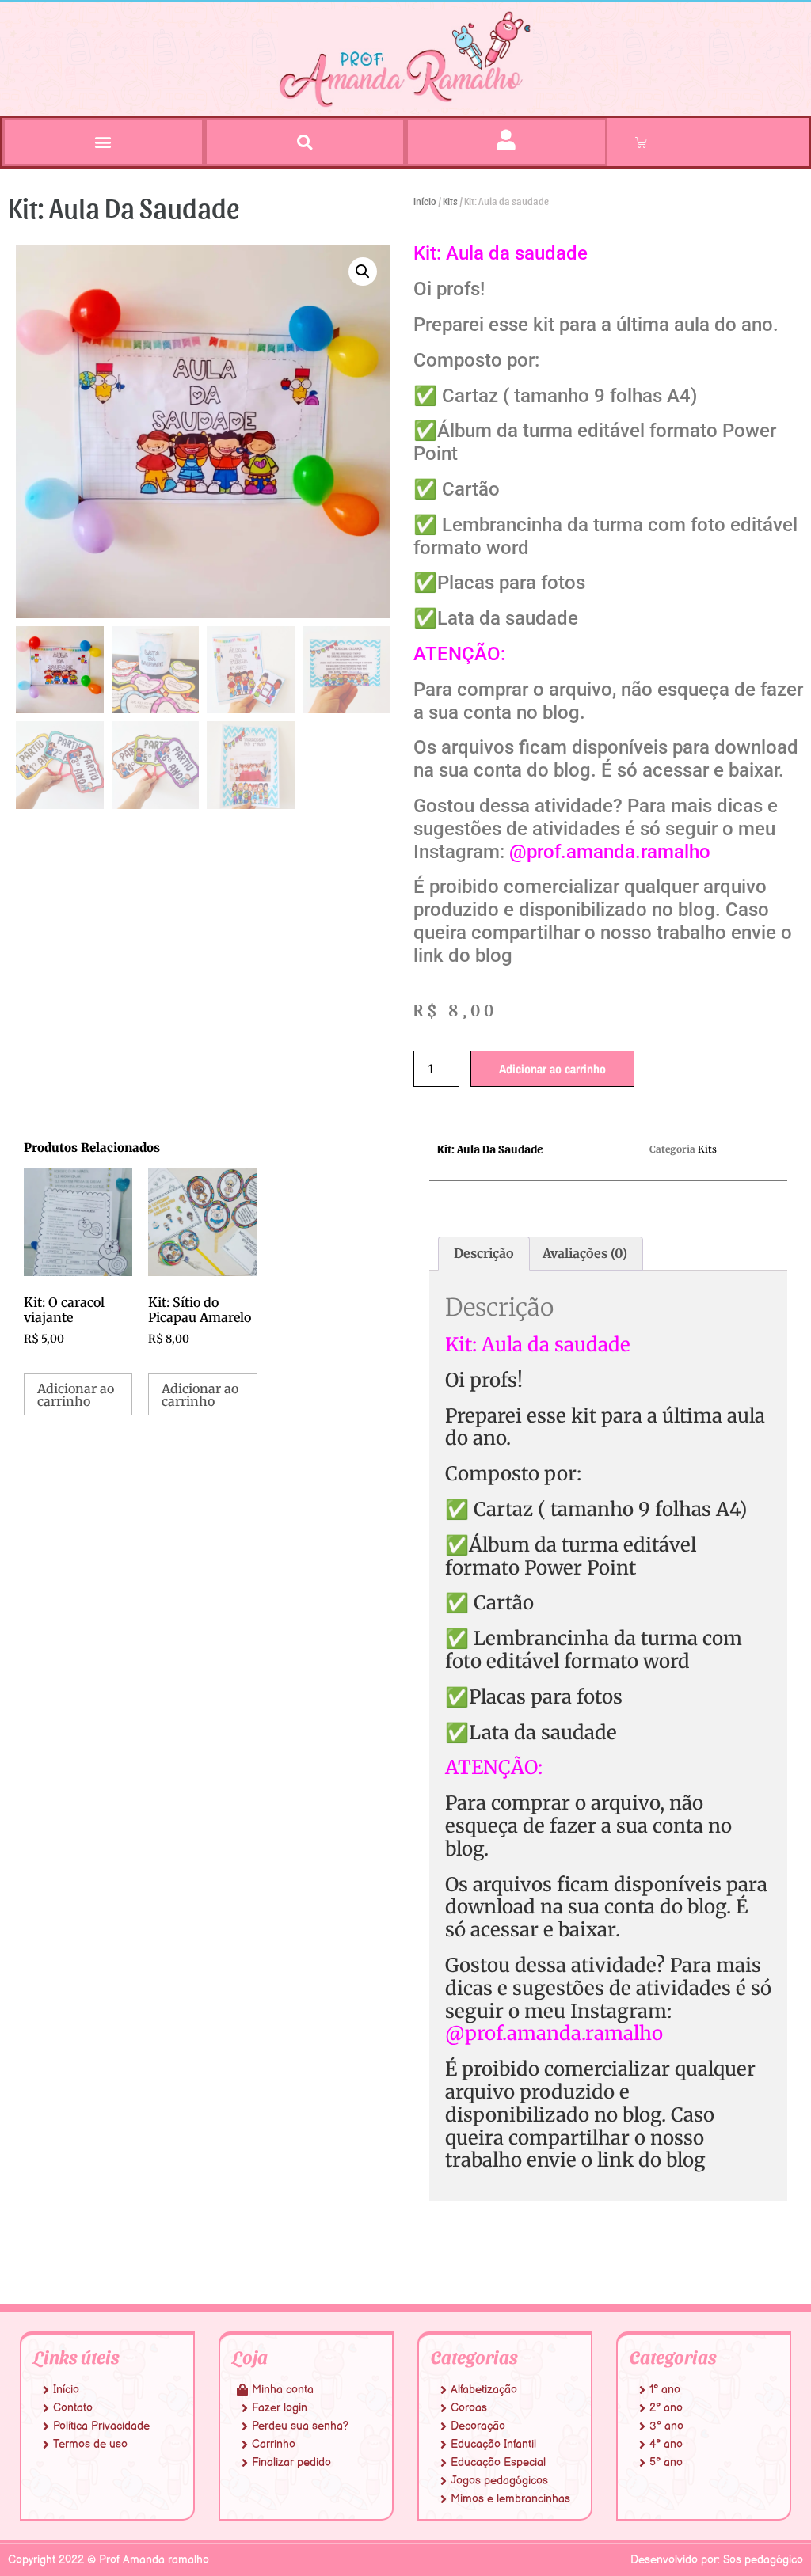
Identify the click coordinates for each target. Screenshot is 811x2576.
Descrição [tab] (484, 1253)
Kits (450, 201)
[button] (103, 141)
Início (425, 201)
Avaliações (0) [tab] (585, 1253)
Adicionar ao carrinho (552, 1069)
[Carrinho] (641, 142)
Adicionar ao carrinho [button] (76, 1395)
